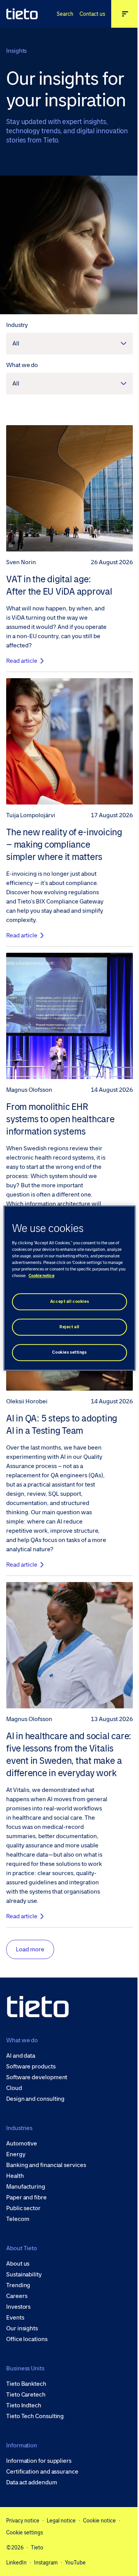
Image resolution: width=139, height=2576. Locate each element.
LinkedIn (16, 2563)
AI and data (21, 2056)
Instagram (46, 2563)
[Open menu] (125, 14)
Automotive (22, 2144)
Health (15, 2176)
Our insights (22, 2328)
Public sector (23, 2208)
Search (65, 14)
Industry (17, 325)
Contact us (92, 14)
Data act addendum (32, 2482)
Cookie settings (25, 2532)
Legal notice (61, 2521)
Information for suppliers (39, 2461)
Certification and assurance (42, 2472)
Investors (18, 2307)
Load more (30, 1949)
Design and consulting (35, 2099)
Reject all (69, 1327)
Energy (16, 2154)
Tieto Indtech (24, 2405)
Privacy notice (23, 2521)
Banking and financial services (46, 2165)
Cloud (14, 2088)
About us (18, 2264)
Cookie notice (99, 2521)
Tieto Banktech (26, 2384)
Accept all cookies (69, 1301)
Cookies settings (69, 1352)
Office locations (27, 2339)
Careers (17, 2296)
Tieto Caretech (26, 2395)
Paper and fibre (26, 2197)
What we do (22, 365)
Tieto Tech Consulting (35, 2416)
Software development (37, 2077)
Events (15, 2318)
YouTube (75, 2563)
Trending (18, 2285)
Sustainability (24, 2274)
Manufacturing (26, 2187)
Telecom (18, 2219)
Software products (31, 2066)
